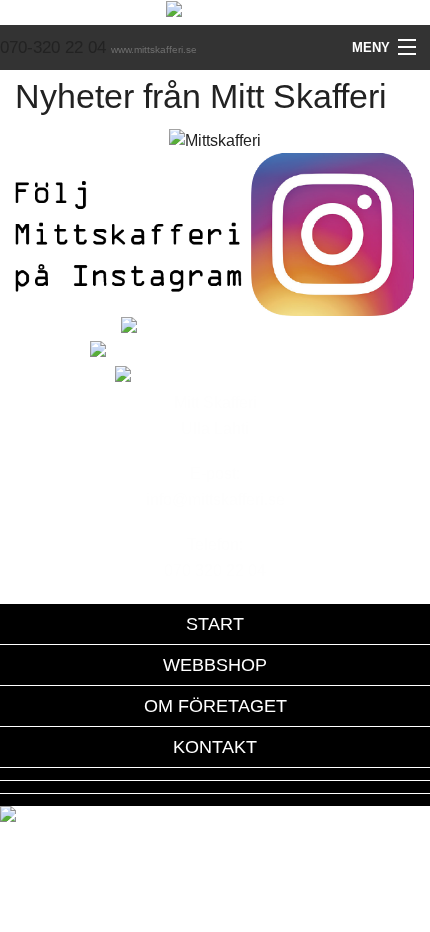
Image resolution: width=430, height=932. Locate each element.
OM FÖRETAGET (215, 706)
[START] (215, 11)
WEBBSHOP (215, 665)
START (215, 624)
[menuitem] (215, 624)
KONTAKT (215, 747)
